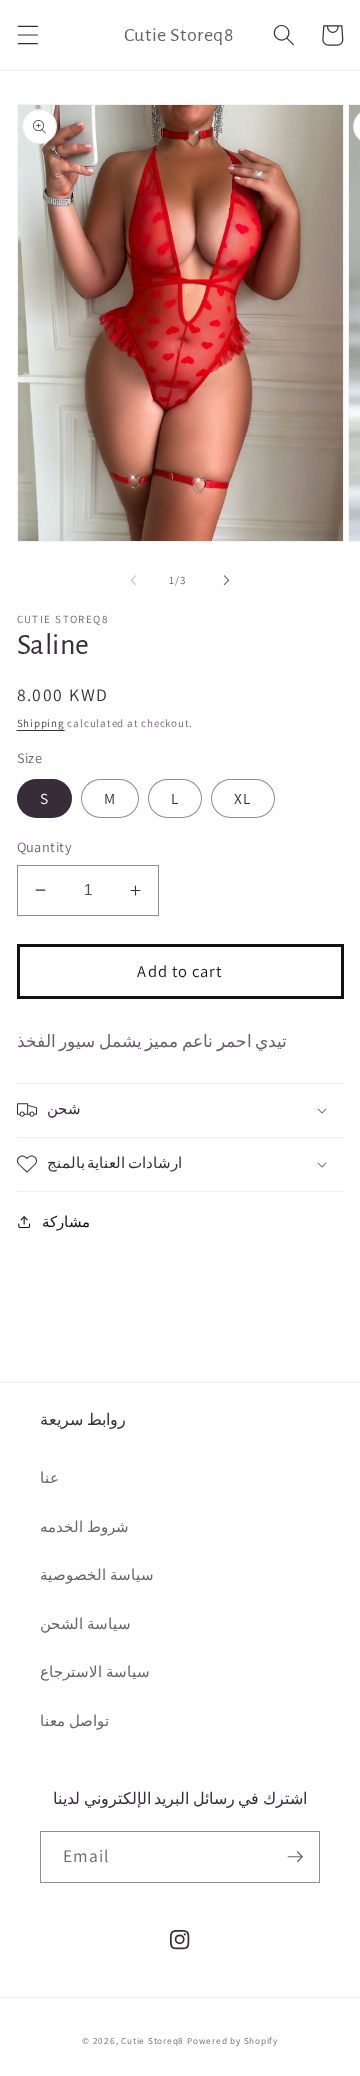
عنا (49, 1477)
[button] (27, 35)
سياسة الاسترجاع (95, 1671)
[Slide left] (134, 580)
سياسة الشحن (85, 1623)
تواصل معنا (74, 1720)
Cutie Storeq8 (152, 2041)
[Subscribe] (295, 1857)
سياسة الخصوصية (97, 1574)
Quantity (45, 846)
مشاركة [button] (66, 1221)
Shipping (41, 723)
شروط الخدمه (84, 1526)
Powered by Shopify (232, 2041)
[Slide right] (226, 580)
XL (242, 798)
